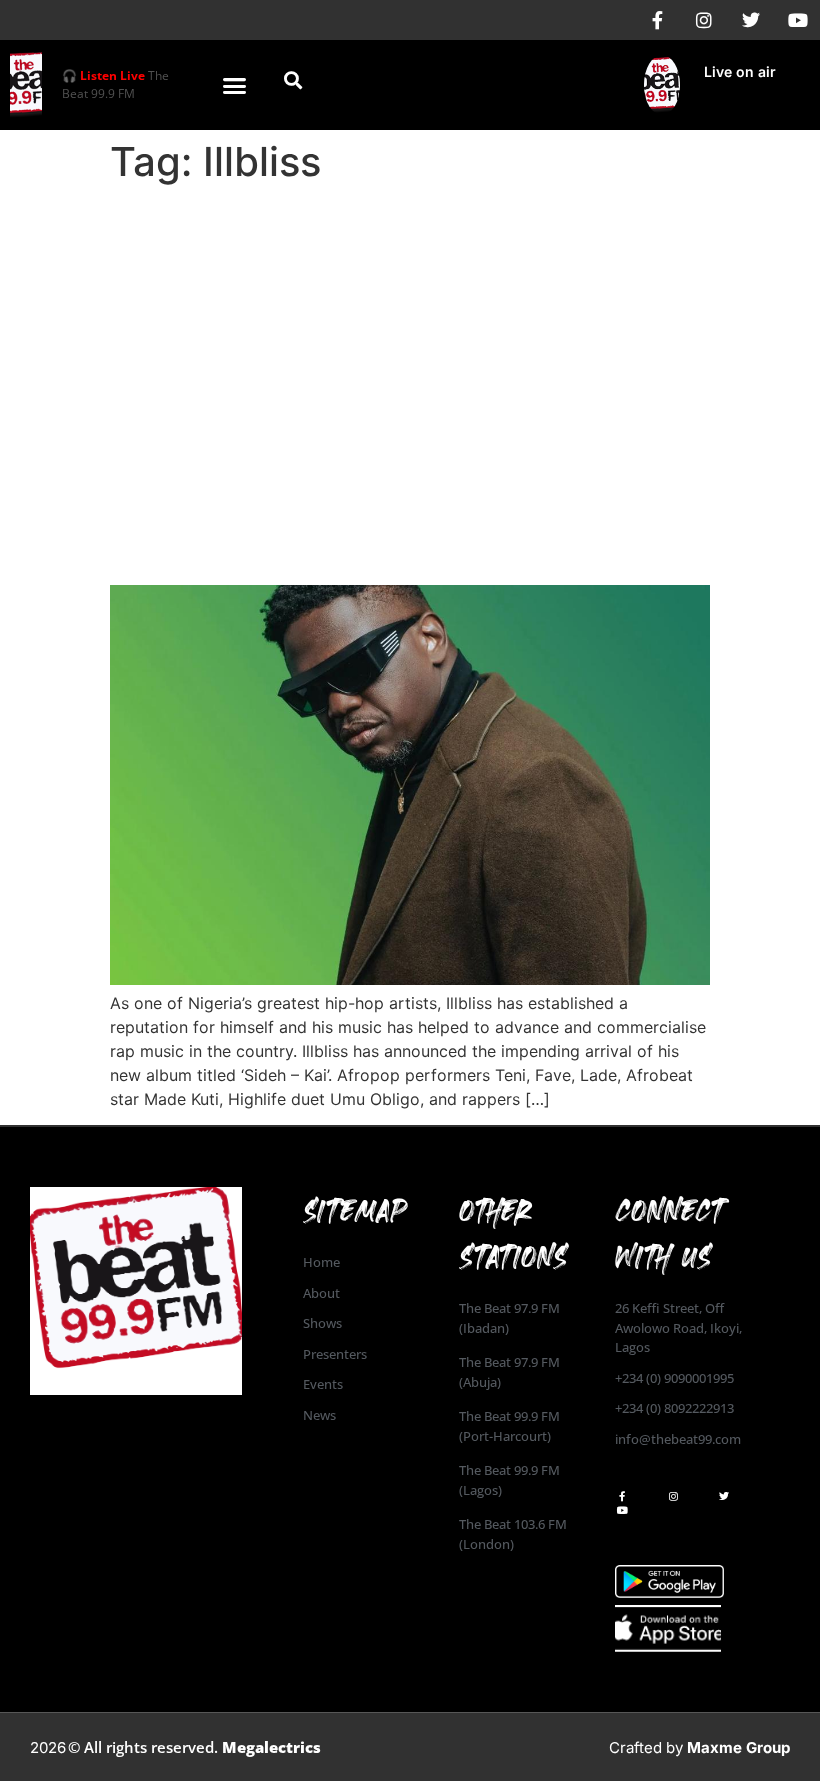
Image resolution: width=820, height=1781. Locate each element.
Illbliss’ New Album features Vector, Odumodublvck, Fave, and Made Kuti (387, 529)
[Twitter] (751, 20)
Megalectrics (271, 1747)
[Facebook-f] (657, 20)
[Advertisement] (410, 342)
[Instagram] (704, 20)
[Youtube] (798, 20)
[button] (235, 85)
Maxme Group (738, 1747)
